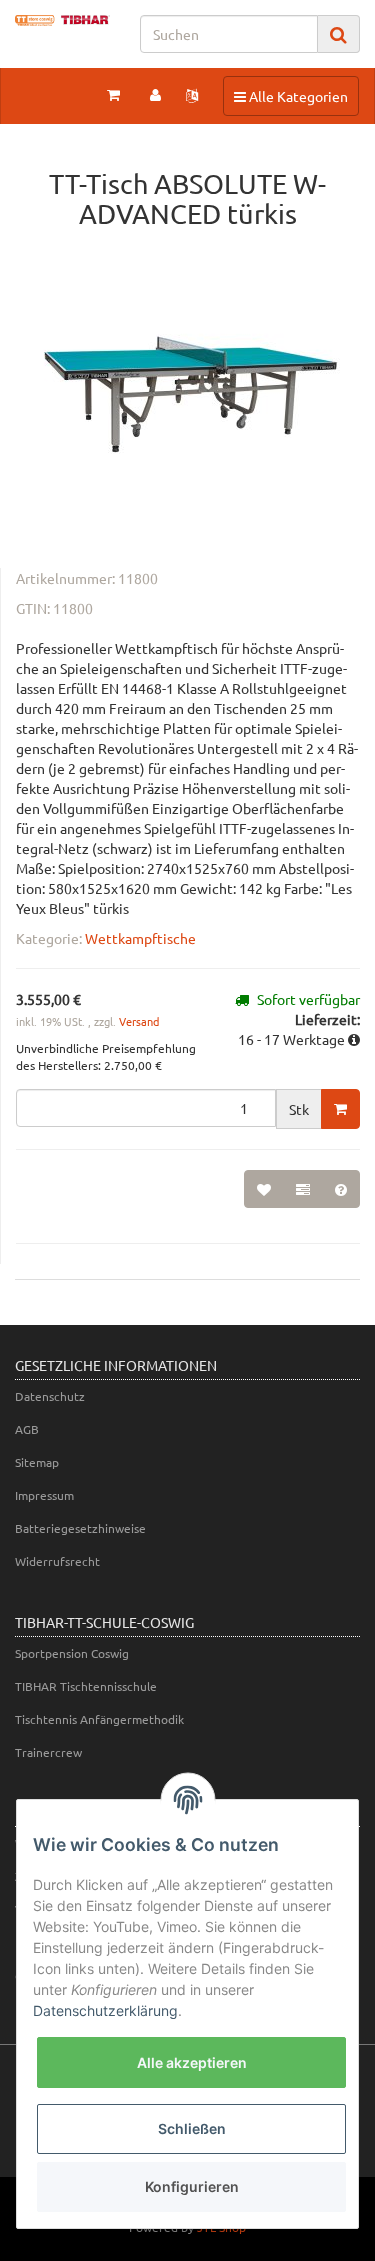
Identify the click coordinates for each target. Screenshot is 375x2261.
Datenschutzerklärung (105, 2010)
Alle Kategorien (290, 95)
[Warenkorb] (113, 94)
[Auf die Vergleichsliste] (303, 1189)
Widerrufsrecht (57, 1561)
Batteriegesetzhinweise (80, 1528)
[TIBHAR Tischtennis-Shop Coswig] (62, 20)
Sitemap (37, 1462)
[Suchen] (338, 34)
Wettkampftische (140, 938)
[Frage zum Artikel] (341, 1189)
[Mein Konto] (155, 94)
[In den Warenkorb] (340, 1109)
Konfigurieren (192, 2186)
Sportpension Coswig (72, 1653)
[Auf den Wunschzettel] (264, 1189)
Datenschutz (50, 1396)
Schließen (192, 2128)
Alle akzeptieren (192, 2062)
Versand (139, 1021)
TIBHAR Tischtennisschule (86, 1686)
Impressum (44, 1495)
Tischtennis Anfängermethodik (99, 1719)
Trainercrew (48, 1752)
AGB (27, 1429)
